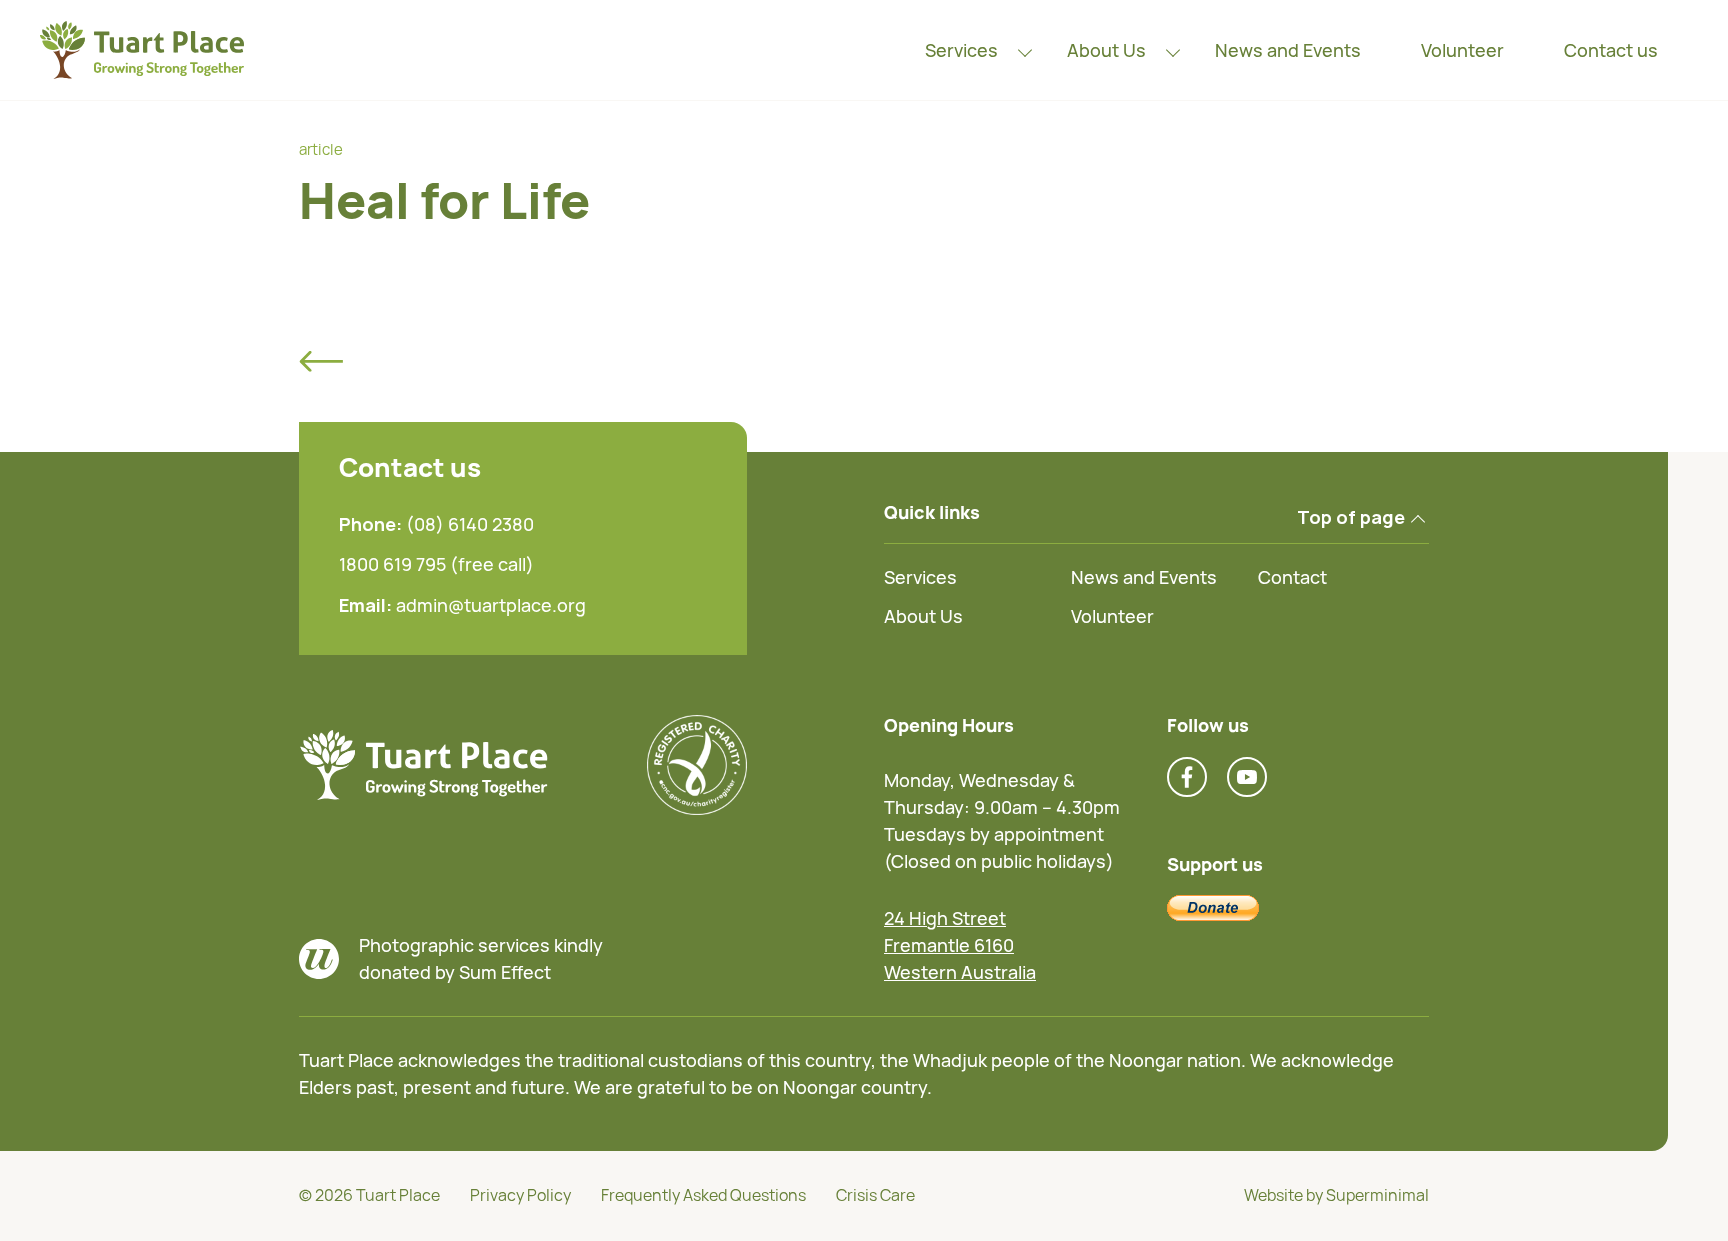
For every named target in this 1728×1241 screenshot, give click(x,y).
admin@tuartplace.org (491, 605)
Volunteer (1462, 50)
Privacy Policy (520, 1195)
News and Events (1288, 50)
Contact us (1611, 50)
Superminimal (1377, 1195)
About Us (1106, 50)
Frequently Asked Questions (703, 1195)
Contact (1292, 577)
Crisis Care (875, 1195)
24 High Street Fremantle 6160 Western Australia (960, 945)
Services (961, 50)
